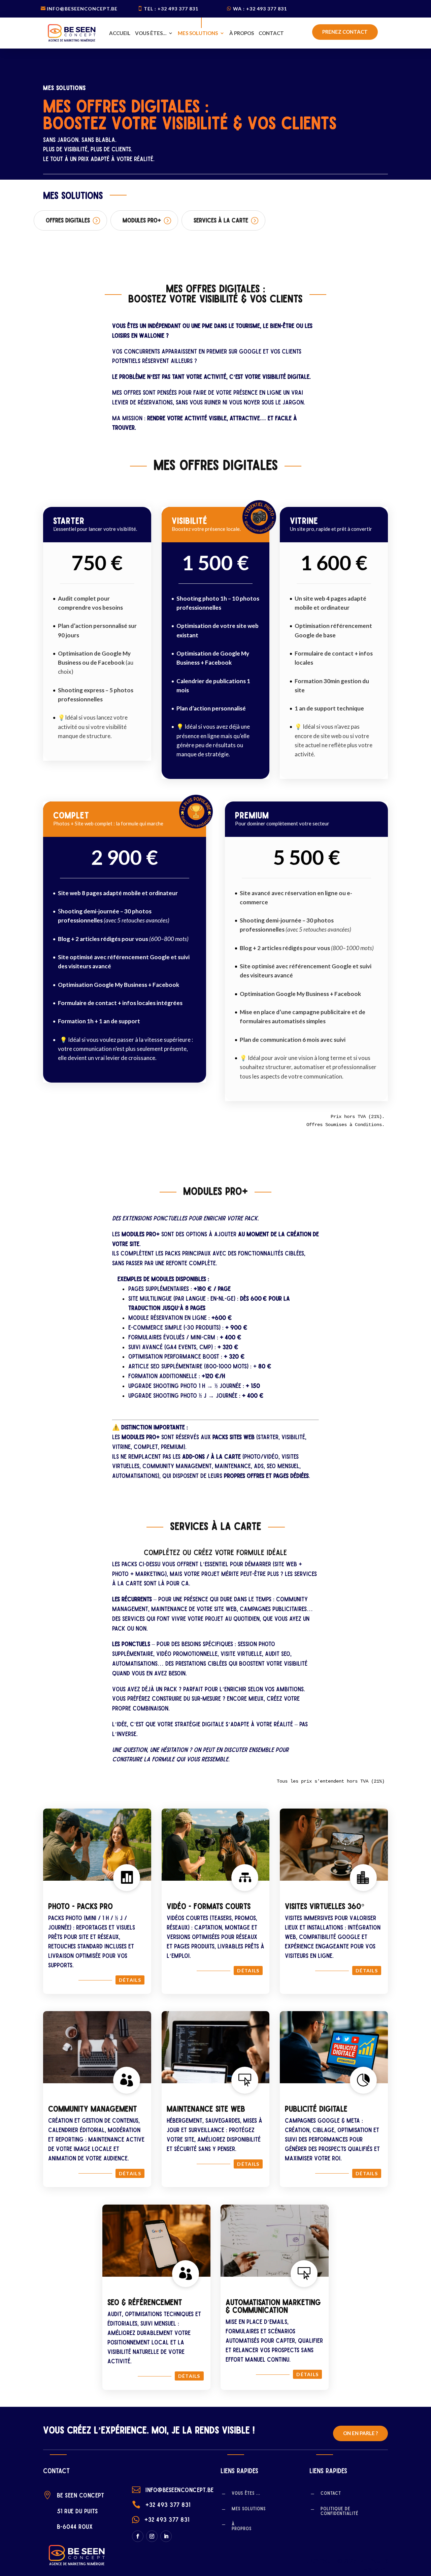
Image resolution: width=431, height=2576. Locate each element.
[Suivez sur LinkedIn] (166, 2536)
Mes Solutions (249, 2509)
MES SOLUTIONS (198, 33)
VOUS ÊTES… (151, 33)
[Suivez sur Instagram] (152, 2536)
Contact (331, 2493)
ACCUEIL (120, 33)
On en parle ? (360, 2433)
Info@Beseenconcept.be (82, 9)
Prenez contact (345, 32)
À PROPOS (242, 33)
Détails (130, 1980)
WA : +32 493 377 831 (260, 9)
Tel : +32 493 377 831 (171, 9)
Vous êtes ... (246, 2493)
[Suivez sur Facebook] (138, 2536)
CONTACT (271, 33)
